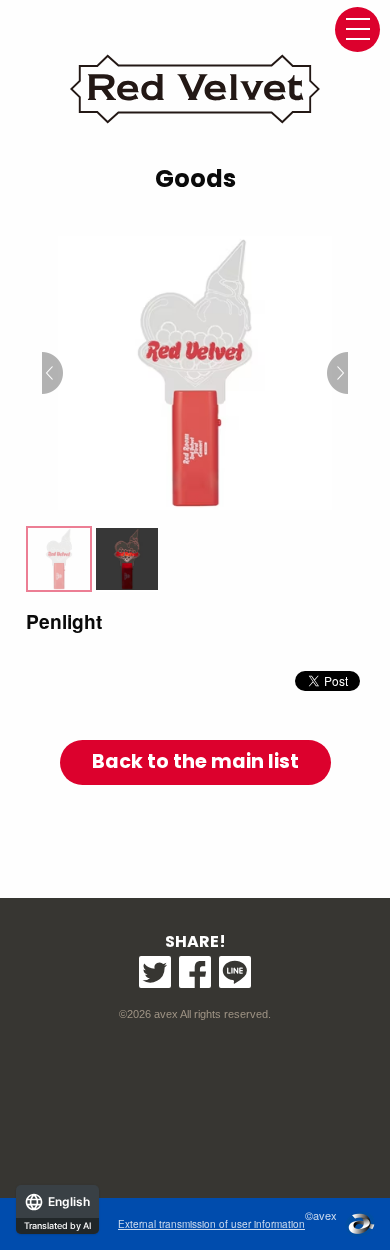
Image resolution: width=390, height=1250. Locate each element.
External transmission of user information (211, 1224)
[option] (195, 373)
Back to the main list (195, 761)
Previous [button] (52, 373)
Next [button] (337, 373)
